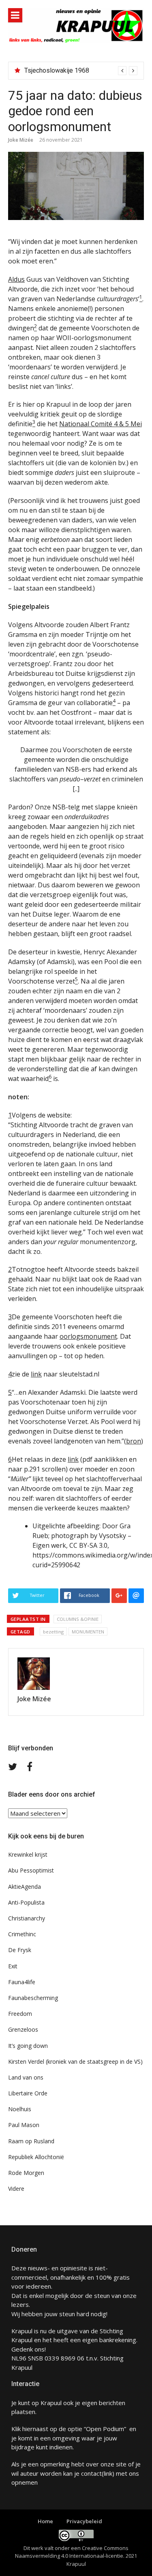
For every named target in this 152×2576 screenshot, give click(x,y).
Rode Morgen (26, 2173)
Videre (16, 2189)
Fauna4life (22, 1982)
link (36, 1374)
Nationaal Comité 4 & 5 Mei (101, 424)
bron (134, 1441)
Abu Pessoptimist (31, 1870)
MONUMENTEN (88, 1632)
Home (45, 2521)
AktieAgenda (25, 1887)
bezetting (53, 1632)
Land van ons (26, 2077)
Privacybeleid (84, 2521)
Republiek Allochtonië (36, 2157)
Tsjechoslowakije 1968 (57, 70)
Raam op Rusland (31, 2141)
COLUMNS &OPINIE (78, 1619)
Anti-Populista (26, 1902)
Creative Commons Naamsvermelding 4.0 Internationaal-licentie (72, 2552)
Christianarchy (27, 1918)
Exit (13, 1966)
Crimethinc (22, 1934)
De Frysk (20, 1950)
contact (91, 2473)
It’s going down (28, 2046)
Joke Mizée (21, 140)
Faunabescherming (33, 1998)
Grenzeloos (23, 2029)
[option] (81, 71)
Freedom (20, 2014)
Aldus (16, 279)
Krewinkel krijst (28, 1854)
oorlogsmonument (88, 1336)
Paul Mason (24, 2125)
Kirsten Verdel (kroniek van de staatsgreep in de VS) (75, 2061)
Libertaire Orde (28, 2093)
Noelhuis (20, 2109)
